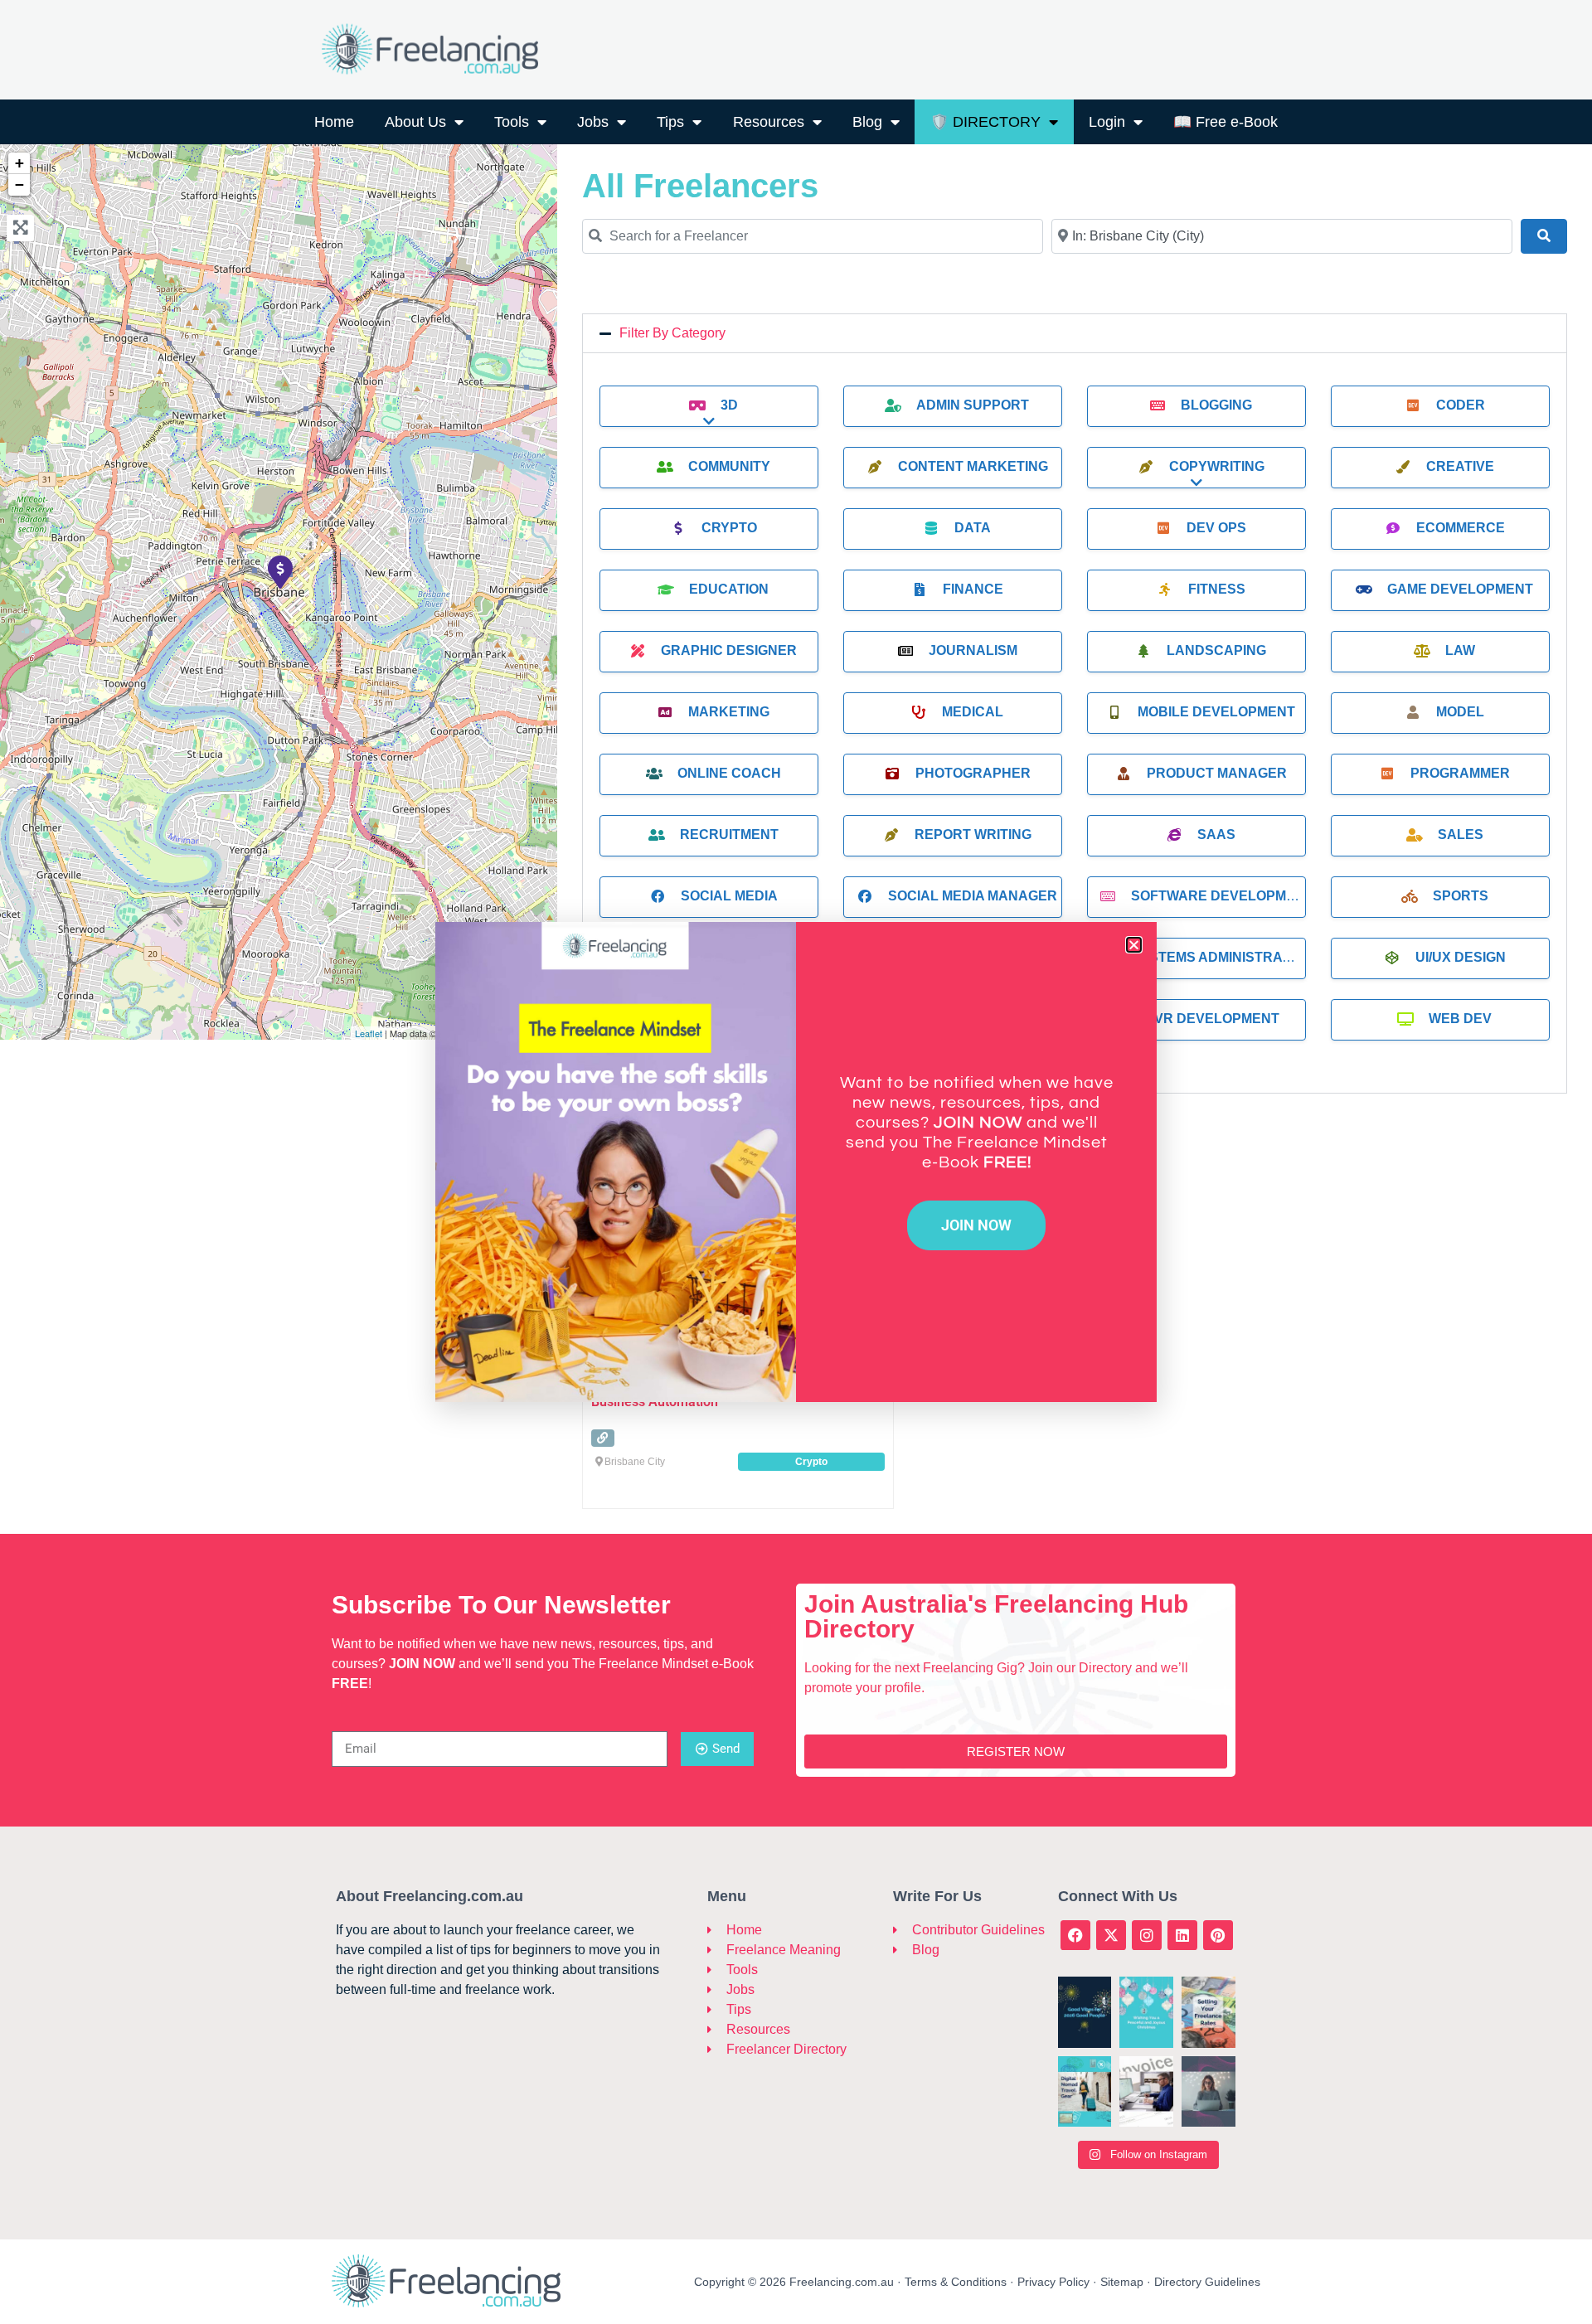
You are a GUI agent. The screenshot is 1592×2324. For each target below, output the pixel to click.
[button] (1134, 945)
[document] (796, 1162)
